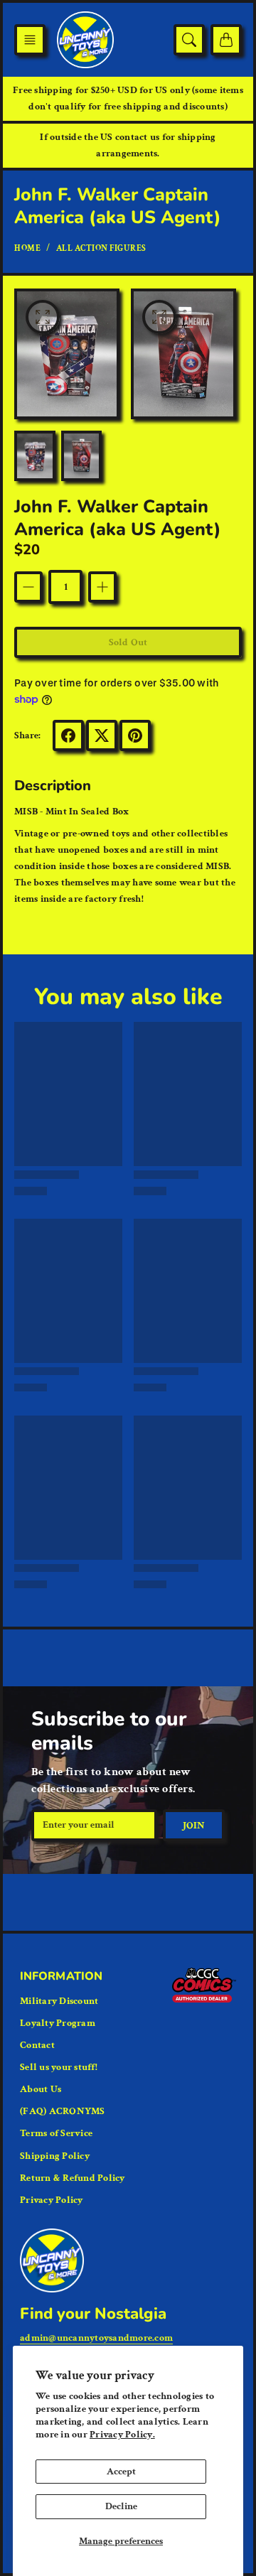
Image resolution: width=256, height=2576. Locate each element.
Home (27, 248)
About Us (41, 2089)
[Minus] (28, 587)
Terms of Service (56, 2133)
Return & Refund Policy (73, 2178)
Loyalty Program (58, 2023)
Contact (37, 2045)
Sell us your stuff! (59, 2067)
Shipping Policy (55, 2156)
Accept (121, 2472)
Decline (121, 2506)
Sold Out (128, 642)
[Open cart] (226, 40)
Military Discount (59, 2001)
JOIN (194, 1826)
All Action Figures (101, 248)
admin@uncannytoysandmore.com (96, 2338)
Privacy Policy (52, 2200)
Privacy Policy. (122, 2435)
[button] (30, 40)
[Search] (189, 40)
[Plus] (102, 587)
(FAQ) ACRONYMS (63, 2111)
